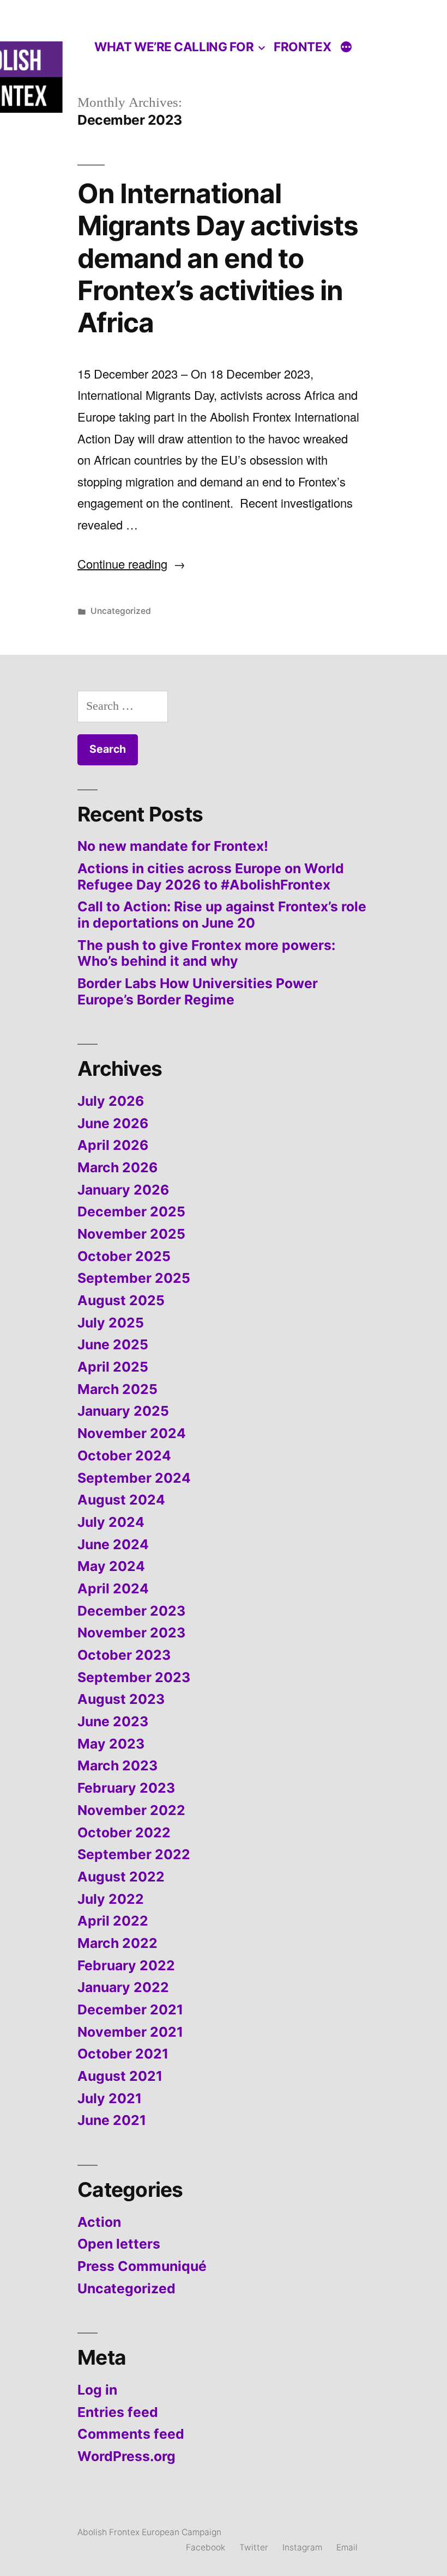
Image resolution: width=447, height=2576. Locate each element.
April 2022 (113, 1921)
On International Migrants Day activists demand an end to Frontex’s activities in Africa (218, 258)
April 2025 (113, 1367)
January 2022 (123, 1987)
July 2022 (111, 1899)
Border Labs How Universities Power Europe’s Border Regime (198, 991)
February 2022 (126, 1965)
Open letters (119, 2244)
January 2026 (123, 1190)
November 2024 (132, 1433)
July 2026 (111, 1101)
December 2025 (131, 1211)
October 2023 (124, 1655)
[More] (346, 48)
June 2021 (112, 2120)
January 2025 (123, 1411)
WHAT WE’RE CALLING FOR (174, 47)
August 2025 (121, 1300)
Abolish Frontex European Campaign (149, 2532)
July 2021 (110, 2098)
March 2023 (117, 1765)
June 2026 (113, 1123)
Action (99, 2222)
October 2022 (124, 1832)
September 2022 (134, 1854)
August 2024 (121, 1500)
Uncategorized (121, 611)
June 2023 (113, 1721)
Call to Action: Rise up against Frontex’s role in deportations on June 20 (222, 915)
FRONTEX (302, 47)
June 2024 (113, 1544)
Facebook (206, 2547)
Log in (97, 2390)
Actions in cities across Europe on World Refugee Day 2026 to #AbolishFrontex (211, 876)
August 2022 (121, 1877)
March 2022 (117, 1943)
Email (347, 2547)
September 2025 (134, 1278)
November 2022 (131, 1810)
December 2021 (130, 2009)
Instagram (302, 2547)
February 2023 (126, 1788)
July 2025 (111, 1323)
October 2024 (124, 1456)
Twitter (254, 2547)
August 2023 (121, 1699)
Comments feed (131, 2434)
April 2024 (113, 1588)
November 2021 (130, 2032)
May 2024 (111, 1566)
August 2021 (120, 2076)
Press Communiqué (142, 2266)
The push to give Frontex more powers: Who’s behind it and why (206, 953)
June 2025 (113, 1344)
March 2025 (117, 1389)
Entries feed (118, 2412)
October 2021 (123, 2054)
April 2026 (113, 1145)
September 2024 (134, 1478)
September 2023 (134, 1677)
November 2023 (131, 1633)
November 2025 (131, 1234)
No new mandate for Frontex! (173, 846)
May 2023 (111, 1744)
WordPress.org (126, 2456)
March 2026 (117, 1167)
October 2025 (124, 1256)
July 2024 (111, 1522)
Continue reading (131, 564)
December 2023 (131, 1611)
